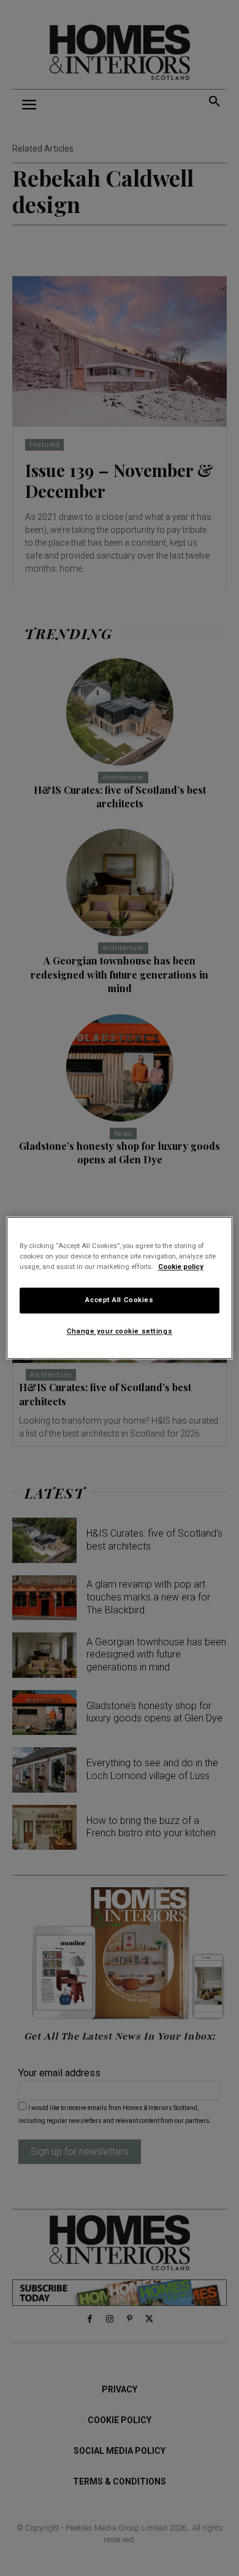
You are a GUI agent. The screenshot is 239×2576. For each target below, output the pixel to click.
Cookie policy (181, 1267)
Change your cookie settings (120, 1332)
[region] (120, 1288)
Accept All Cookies (119, 1300)
